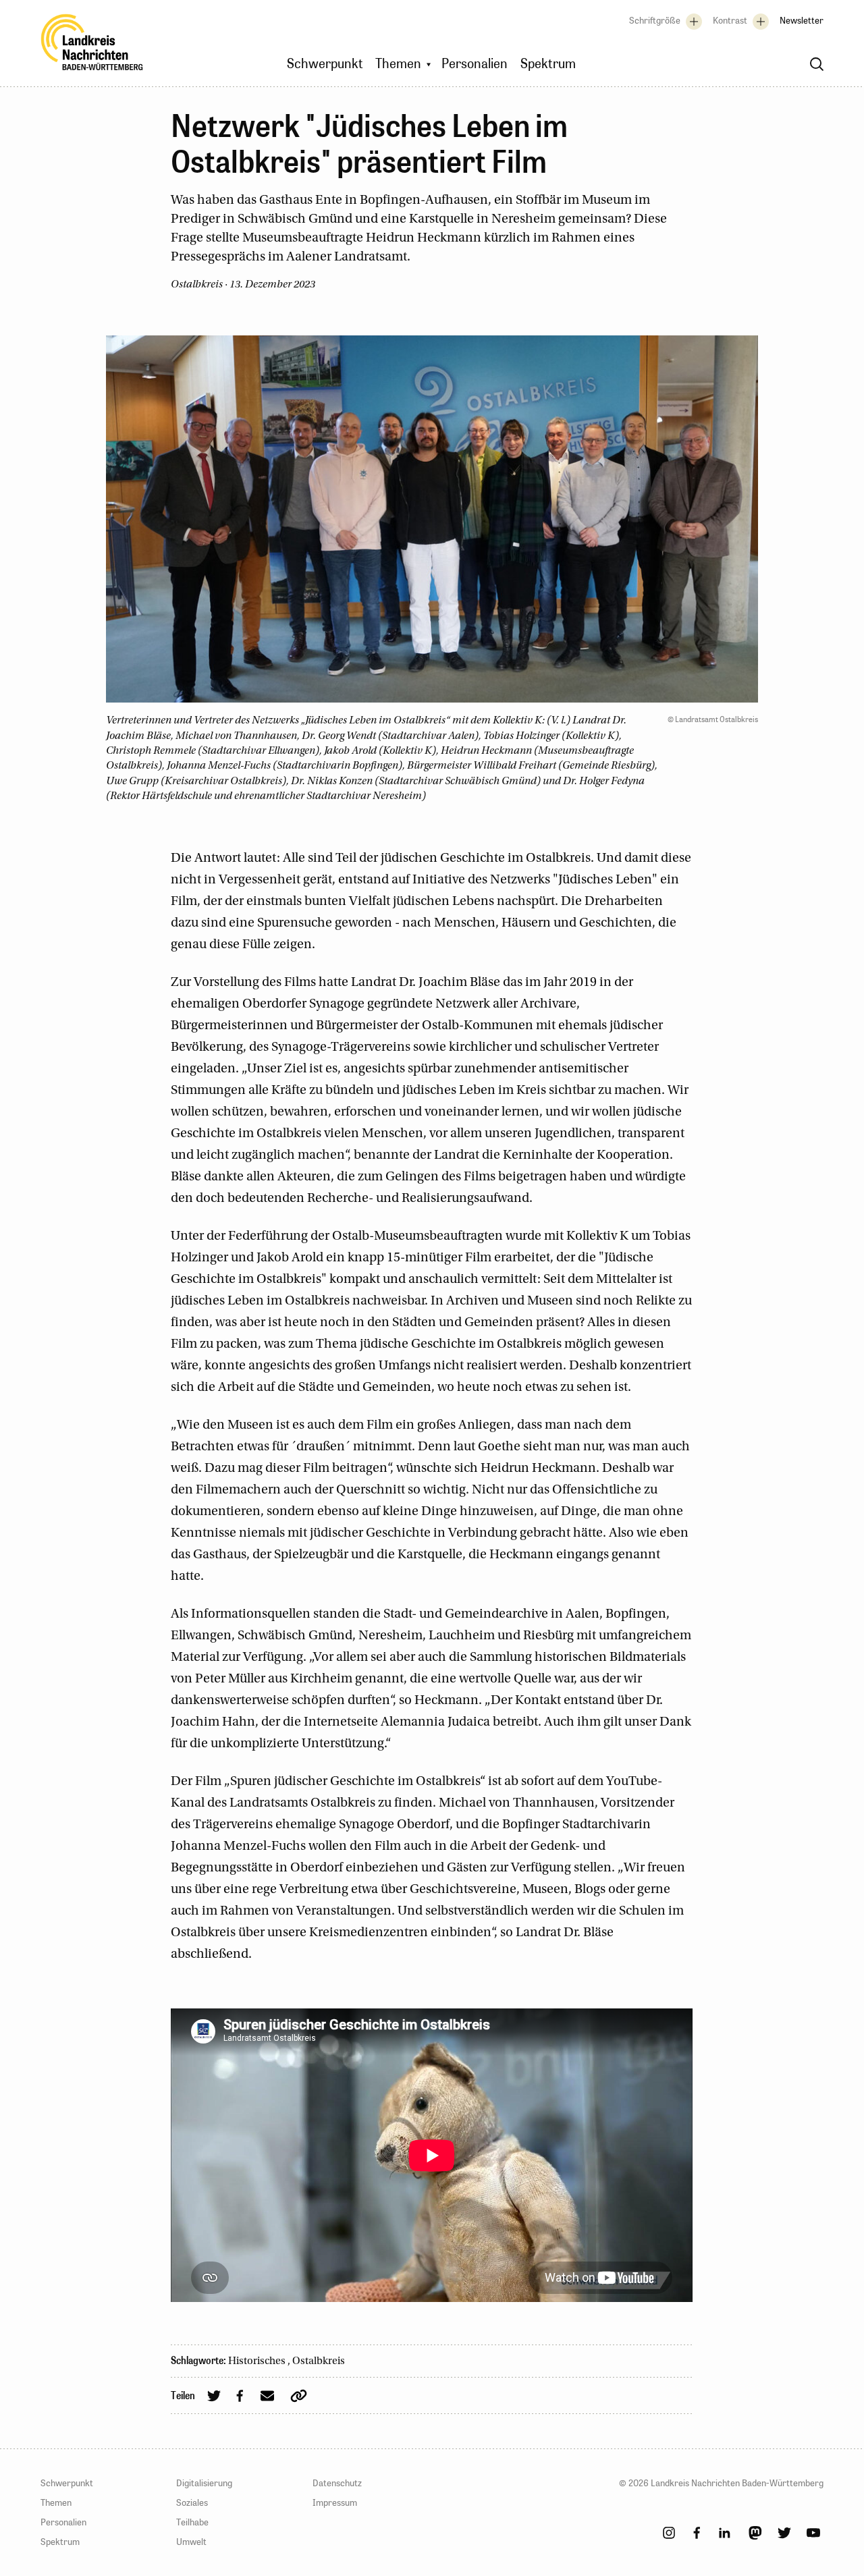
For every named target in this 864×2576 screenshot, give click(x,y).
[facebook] (697, 2533)
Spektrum (60, 2542)
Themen (56, 2502)
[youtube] (813, 2533)
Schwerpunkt (67, 2483)
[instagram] (669, 2533)
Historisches (258, 2361)
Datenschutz (337, 2483)
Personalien (63, 2522)
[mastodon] (755, 2533)
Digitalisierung (204, 2483)
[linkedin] (724, 2533)
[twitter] (784, 2533)
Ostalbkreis (319, 2361)
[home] (92, 46)
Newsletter (802, 20)
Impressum (335, 2502)
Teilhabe (192, 2522)
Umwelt (191, 2542)
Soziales (192, 2502)
